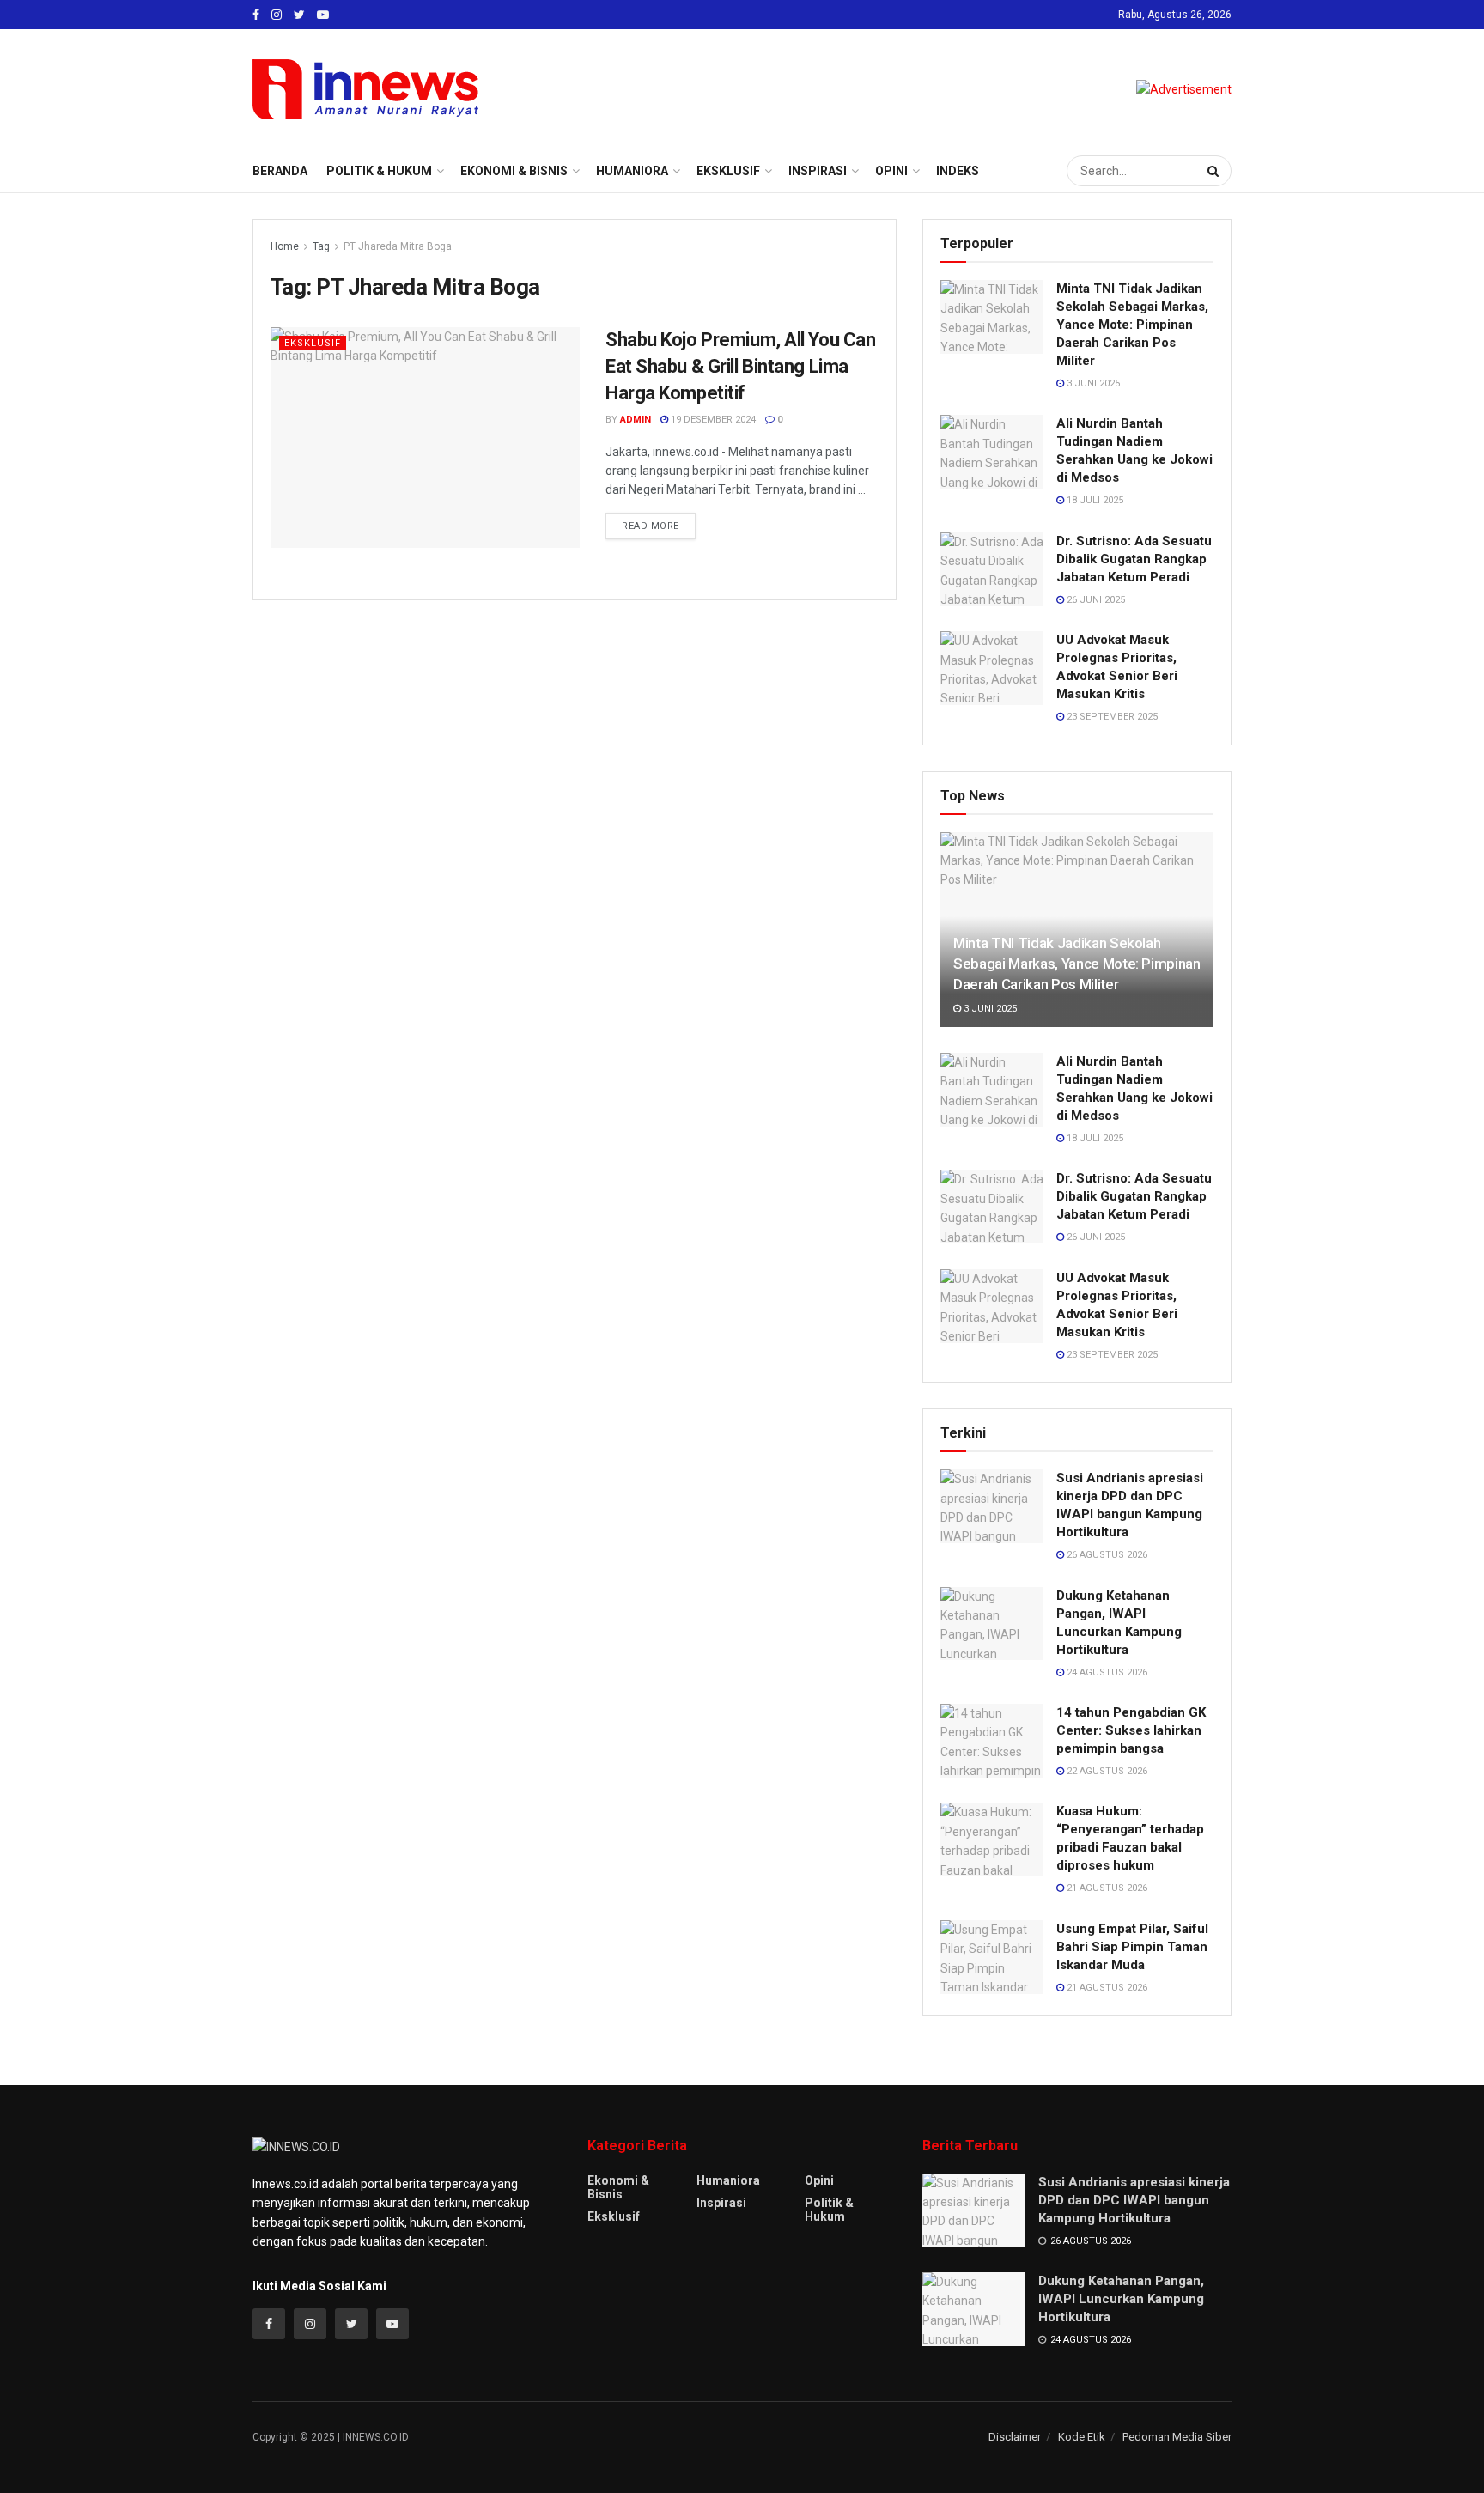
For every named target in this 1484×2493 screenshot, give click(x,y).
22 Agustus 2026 (1106, 1771)
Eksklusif (728, 171)
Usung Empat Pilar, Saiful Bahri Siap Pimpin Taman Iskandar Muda (1132, 1947)
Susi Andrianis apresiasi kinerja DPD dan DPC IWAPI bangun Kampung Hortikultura (1134, 2200)
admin (636, 420)
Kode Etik (1082, 2437)
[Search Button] (1215, 171)
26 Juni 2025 (1095, 600)
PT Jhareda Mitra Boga (398, 246)
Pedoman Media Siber (1177, 2437)
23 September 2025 (1111, 717)
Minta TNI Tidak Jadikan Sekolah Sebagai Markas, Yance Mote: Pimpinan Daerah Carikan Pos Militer (1132, 325)
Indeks (958, 171)
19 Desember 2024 (712, 420)
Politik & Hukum (379, 171)
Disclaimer (1015, 2437)
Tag (321, 246)
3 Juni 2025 (1092, 383)
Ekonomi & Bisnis (514, 171)
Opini (891, 171)
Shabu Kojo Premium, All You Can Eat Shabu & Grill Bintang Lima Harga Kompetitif (740, 366)
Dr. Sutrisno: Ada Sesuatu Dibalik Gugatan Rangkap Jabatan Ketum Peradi (1134, 559)
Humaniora (632, 171)
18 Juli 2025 (1094, 500)
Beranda (280, 171)
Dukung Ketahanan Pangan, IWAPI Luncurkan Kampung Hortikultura (1121, 2299)
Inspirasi (818, 171)
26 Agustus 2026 (1106, 1555)
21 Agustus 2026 (1106, 1888)
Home (285, 246)
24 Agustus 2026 (1106, 1672)
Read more (651, 526)
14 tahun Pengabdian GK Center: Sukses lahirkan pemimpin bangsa (1131, 1730)
